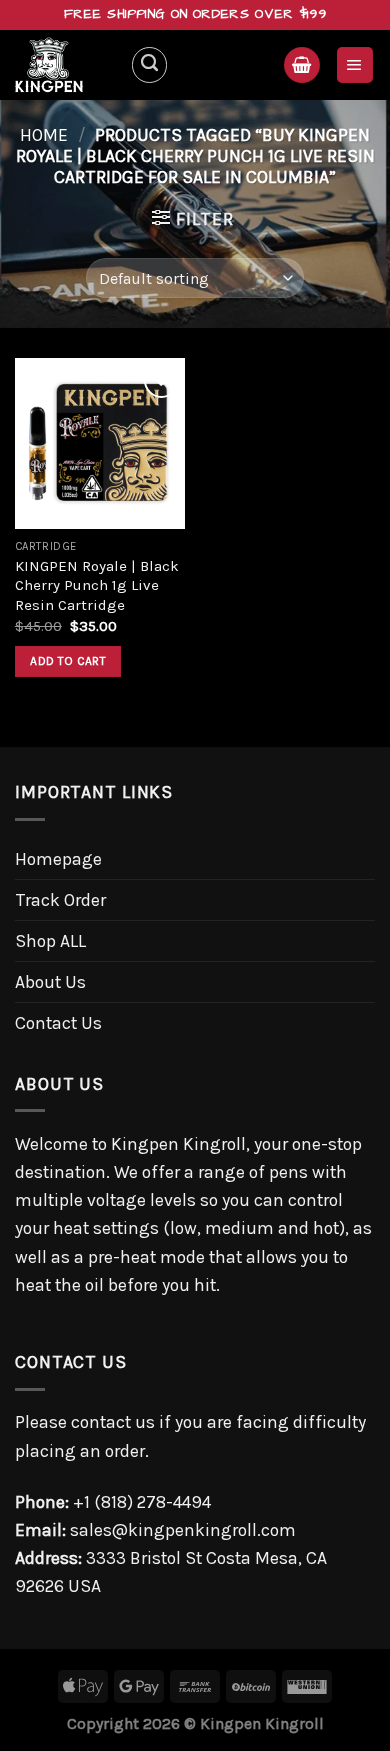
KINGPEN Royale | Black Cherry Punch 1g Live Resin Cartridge (97, 585)
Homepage (58, 859)
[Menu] (355, 65)
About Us (50, 982)
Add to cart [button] (68, 661)
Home (44, 135)
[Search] (149, 64)
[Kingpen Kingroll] (65, 65)
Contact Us (58, 1023)
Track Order (60, 900)
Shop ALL (50, 941)
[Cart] (301, 65)
